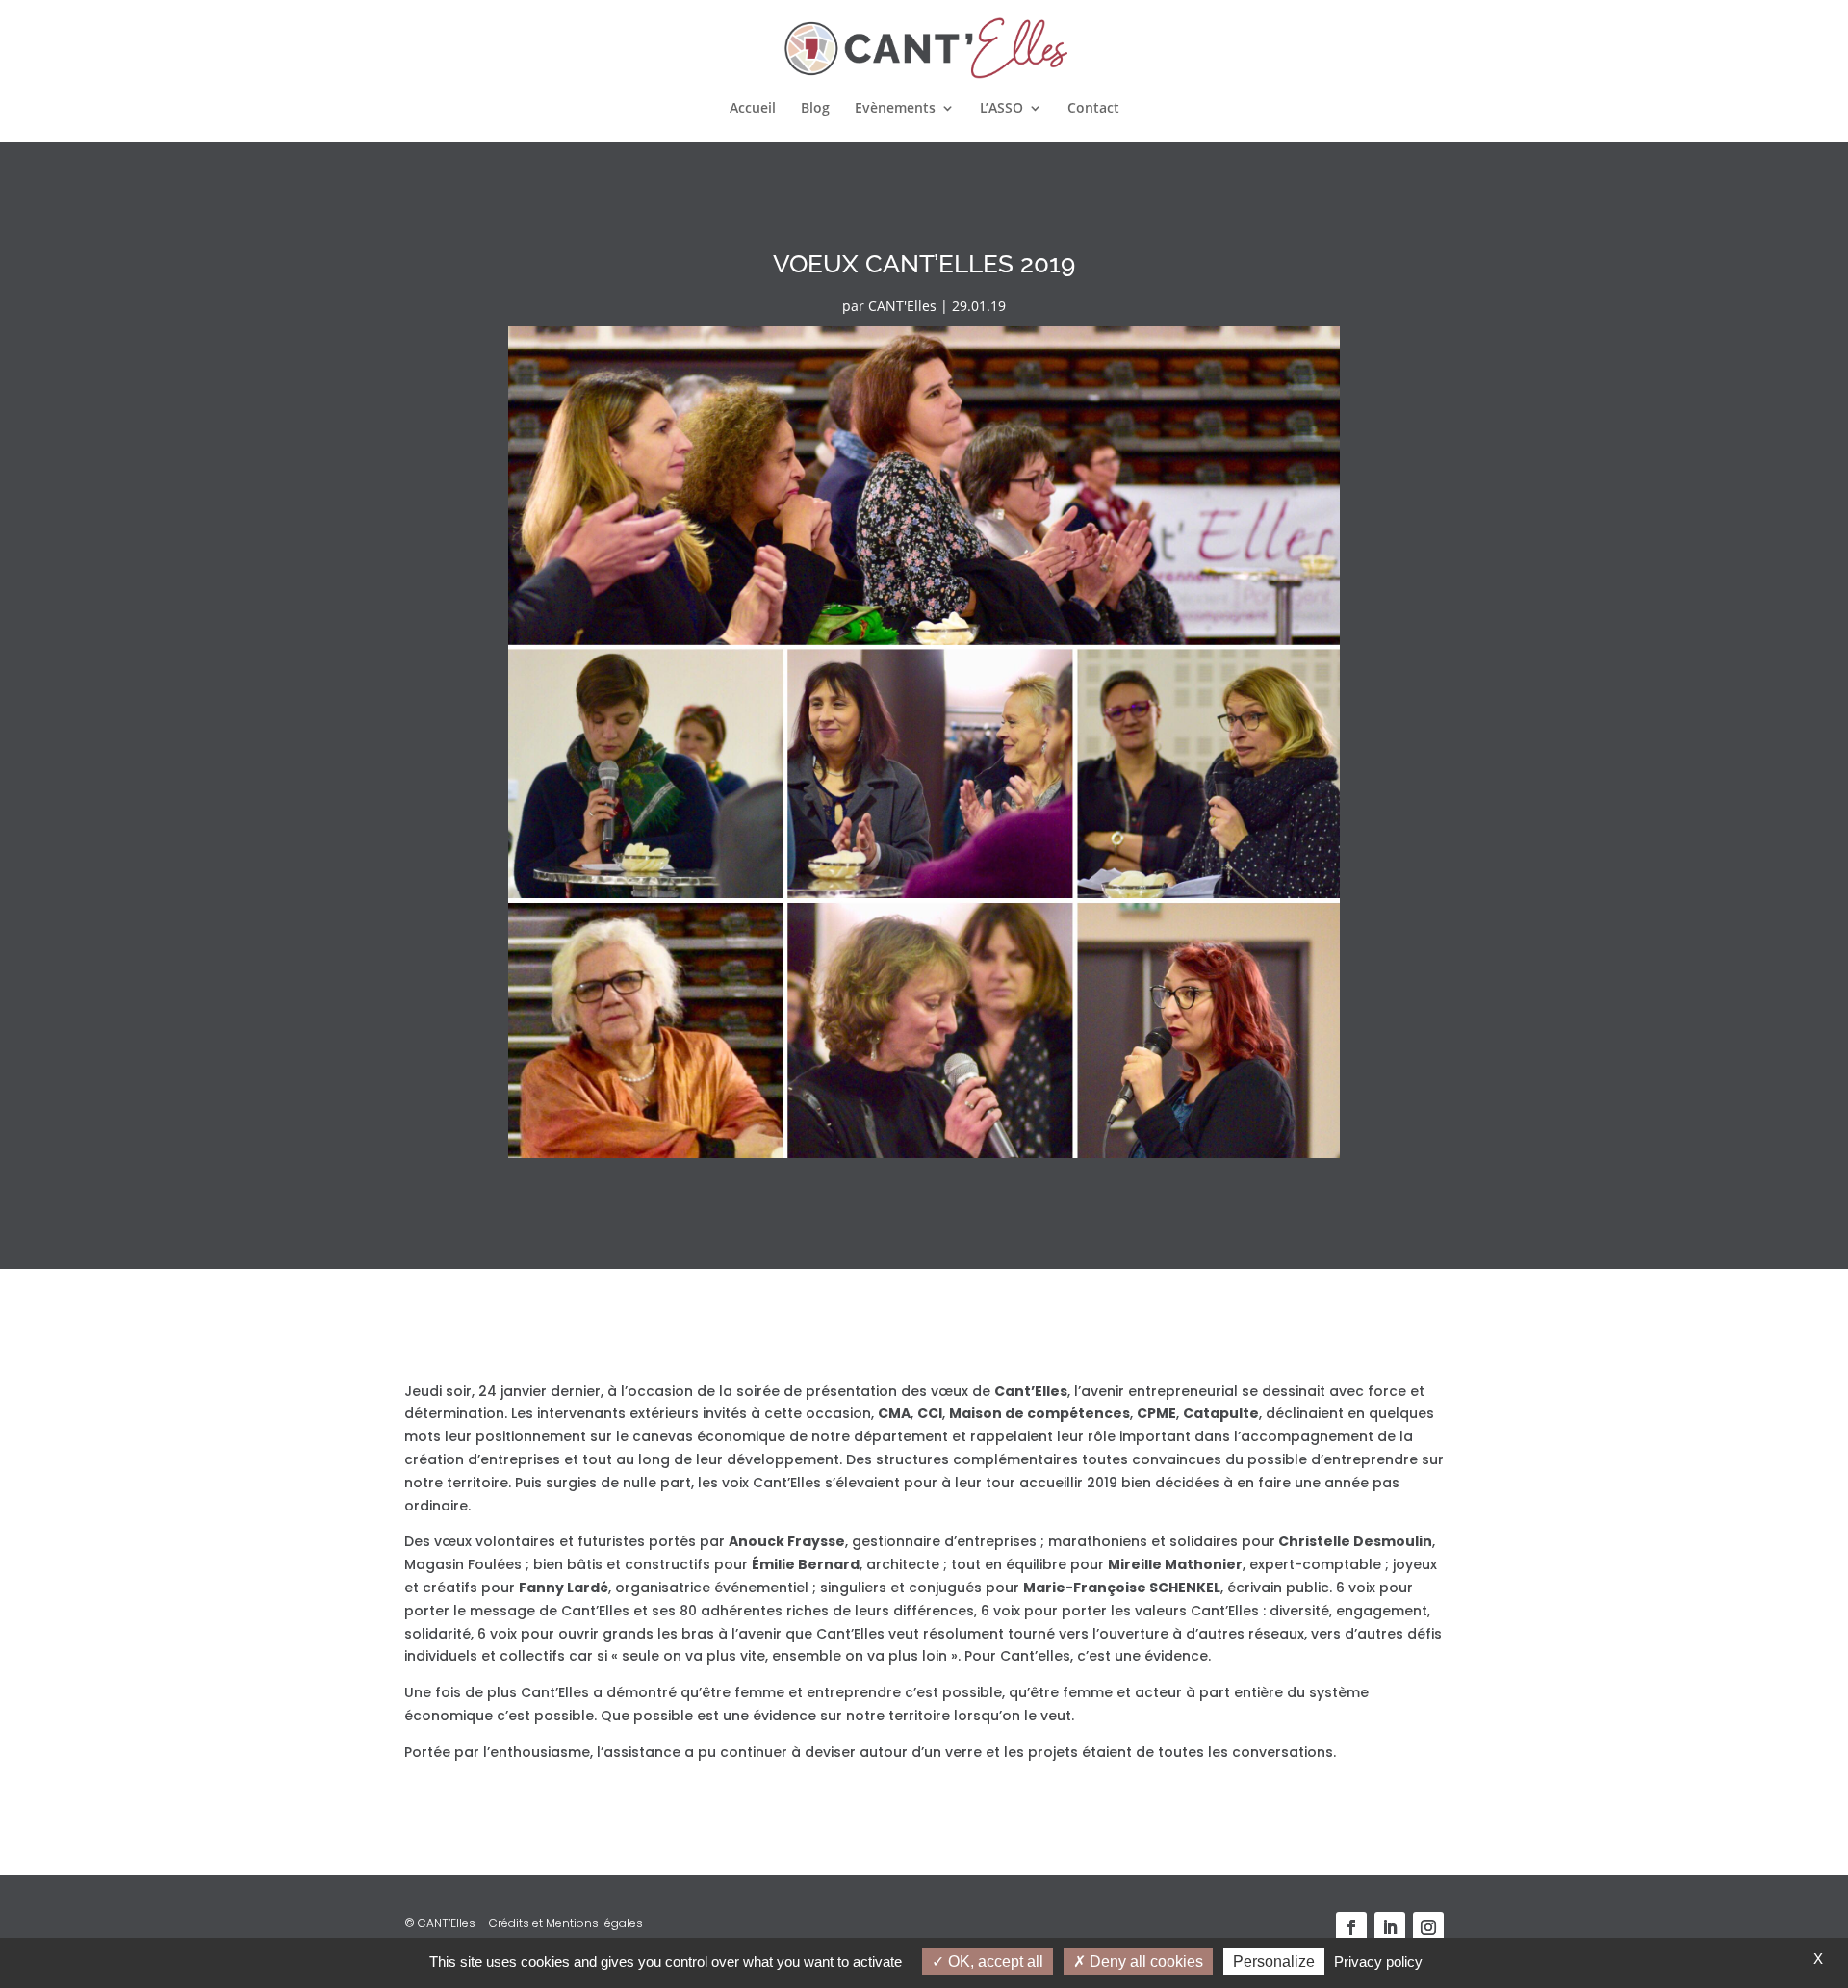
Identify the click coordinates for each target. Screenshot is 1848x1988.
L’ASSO (1001, 109)
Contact (1093, 109)
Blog (815, 109)
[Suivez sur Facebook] (1351, 1927)
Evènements (895, 109)
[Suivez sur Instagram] (1428, 1927)
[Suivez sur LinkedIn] (1390, 1927)
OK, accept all (994, 1962)
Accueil (753, 109)
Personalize (1274, 1962)
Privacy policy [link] (1378, 1962)
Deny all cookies (1144, 1962)
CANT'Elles (902, 306)
